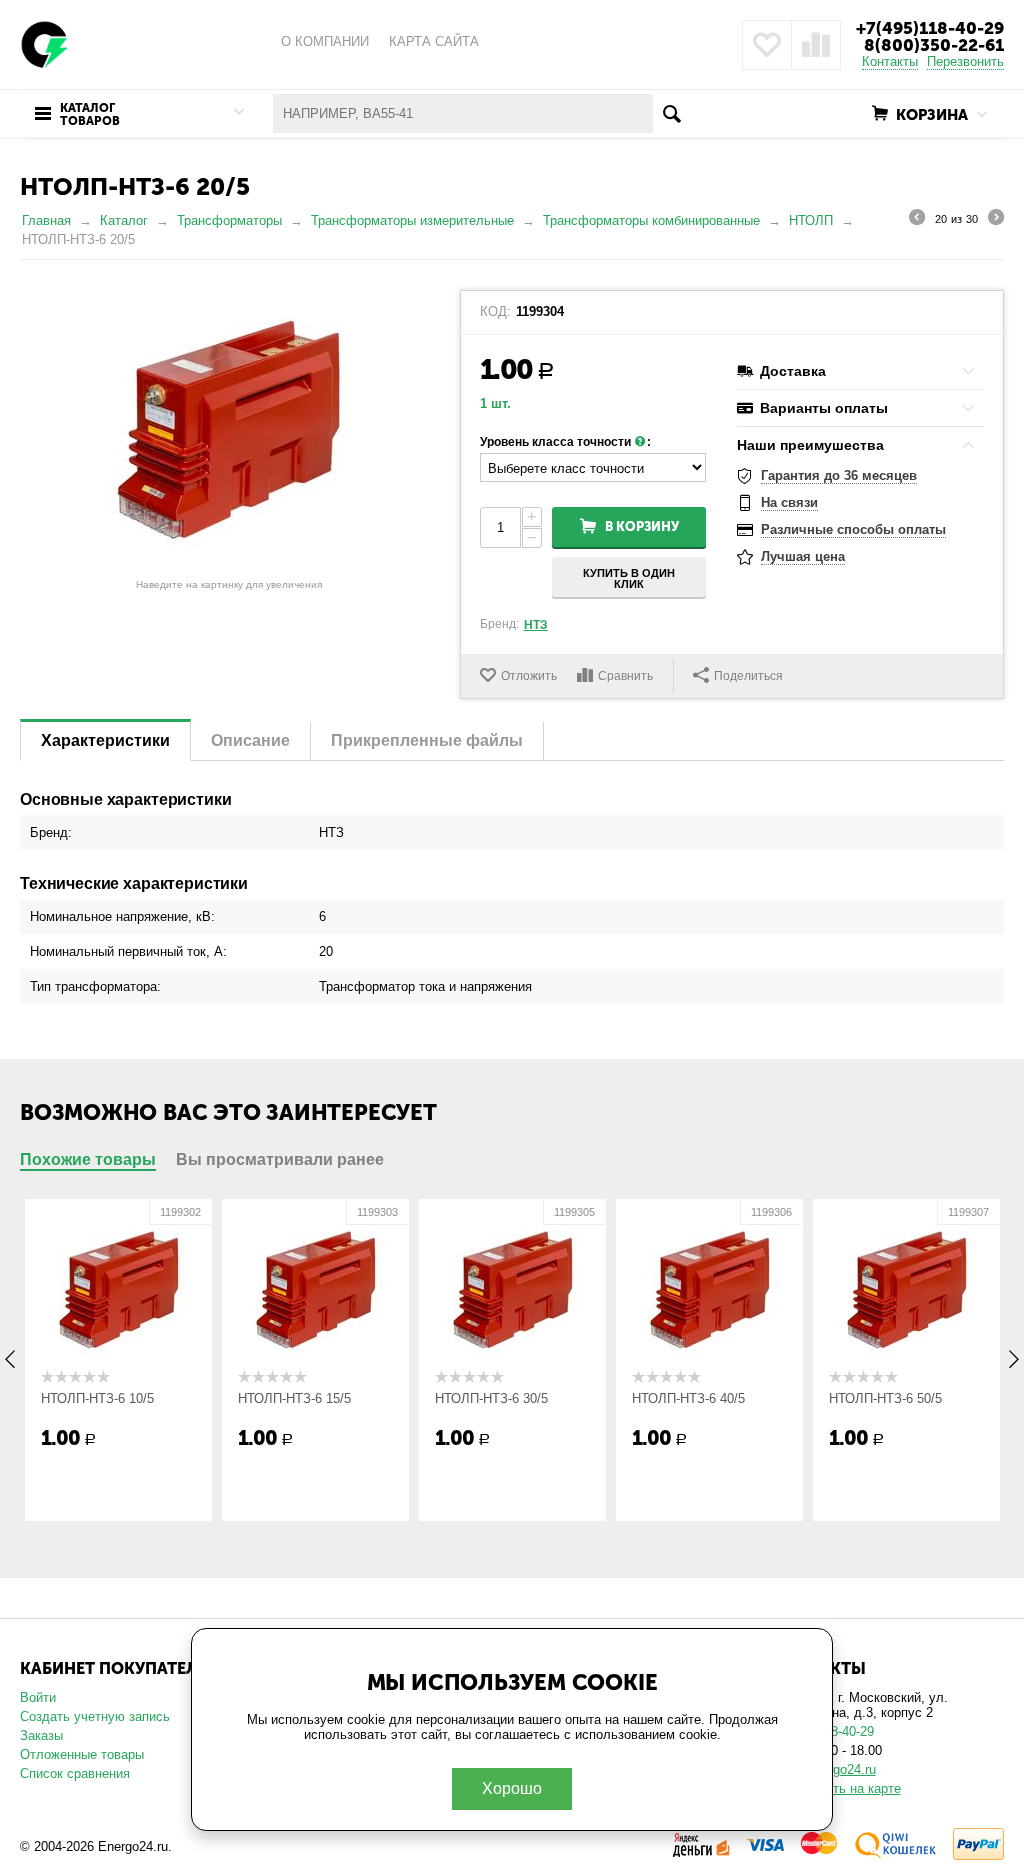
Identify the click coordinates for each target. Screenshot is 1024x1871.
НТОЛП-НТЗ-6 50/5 (885, 1398)
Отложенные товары (82, 1754)
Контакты (890, 61)
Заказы (41, 1735)
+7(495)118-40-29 (930, 28)
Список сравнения (75, 1773)
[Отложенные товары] (767, 45)
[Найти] (672, 113)
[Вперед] (996, 220)
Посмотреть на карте (837, 1788)
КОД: (495, 312)
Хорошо (512, 1788)
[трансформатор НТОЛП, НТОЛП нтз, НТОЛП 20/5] (229, 430)
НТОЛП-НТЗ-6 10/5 (97, 1398)
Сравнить (625, 676)
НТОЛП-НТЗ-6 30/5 (491, 1398)
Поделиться (748, 676)
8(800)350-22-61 (934, 45)
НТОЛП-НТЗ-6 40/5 (688, 1398)
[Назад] (917, 220)
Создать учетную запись (95, 1716)
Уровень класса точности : (565, 442)
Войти (38, 1697)
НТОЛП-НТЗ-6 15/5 (294, 1398)
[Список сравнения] (816, 45)
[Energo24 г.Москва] (45, 43)
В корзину (642, 526)
